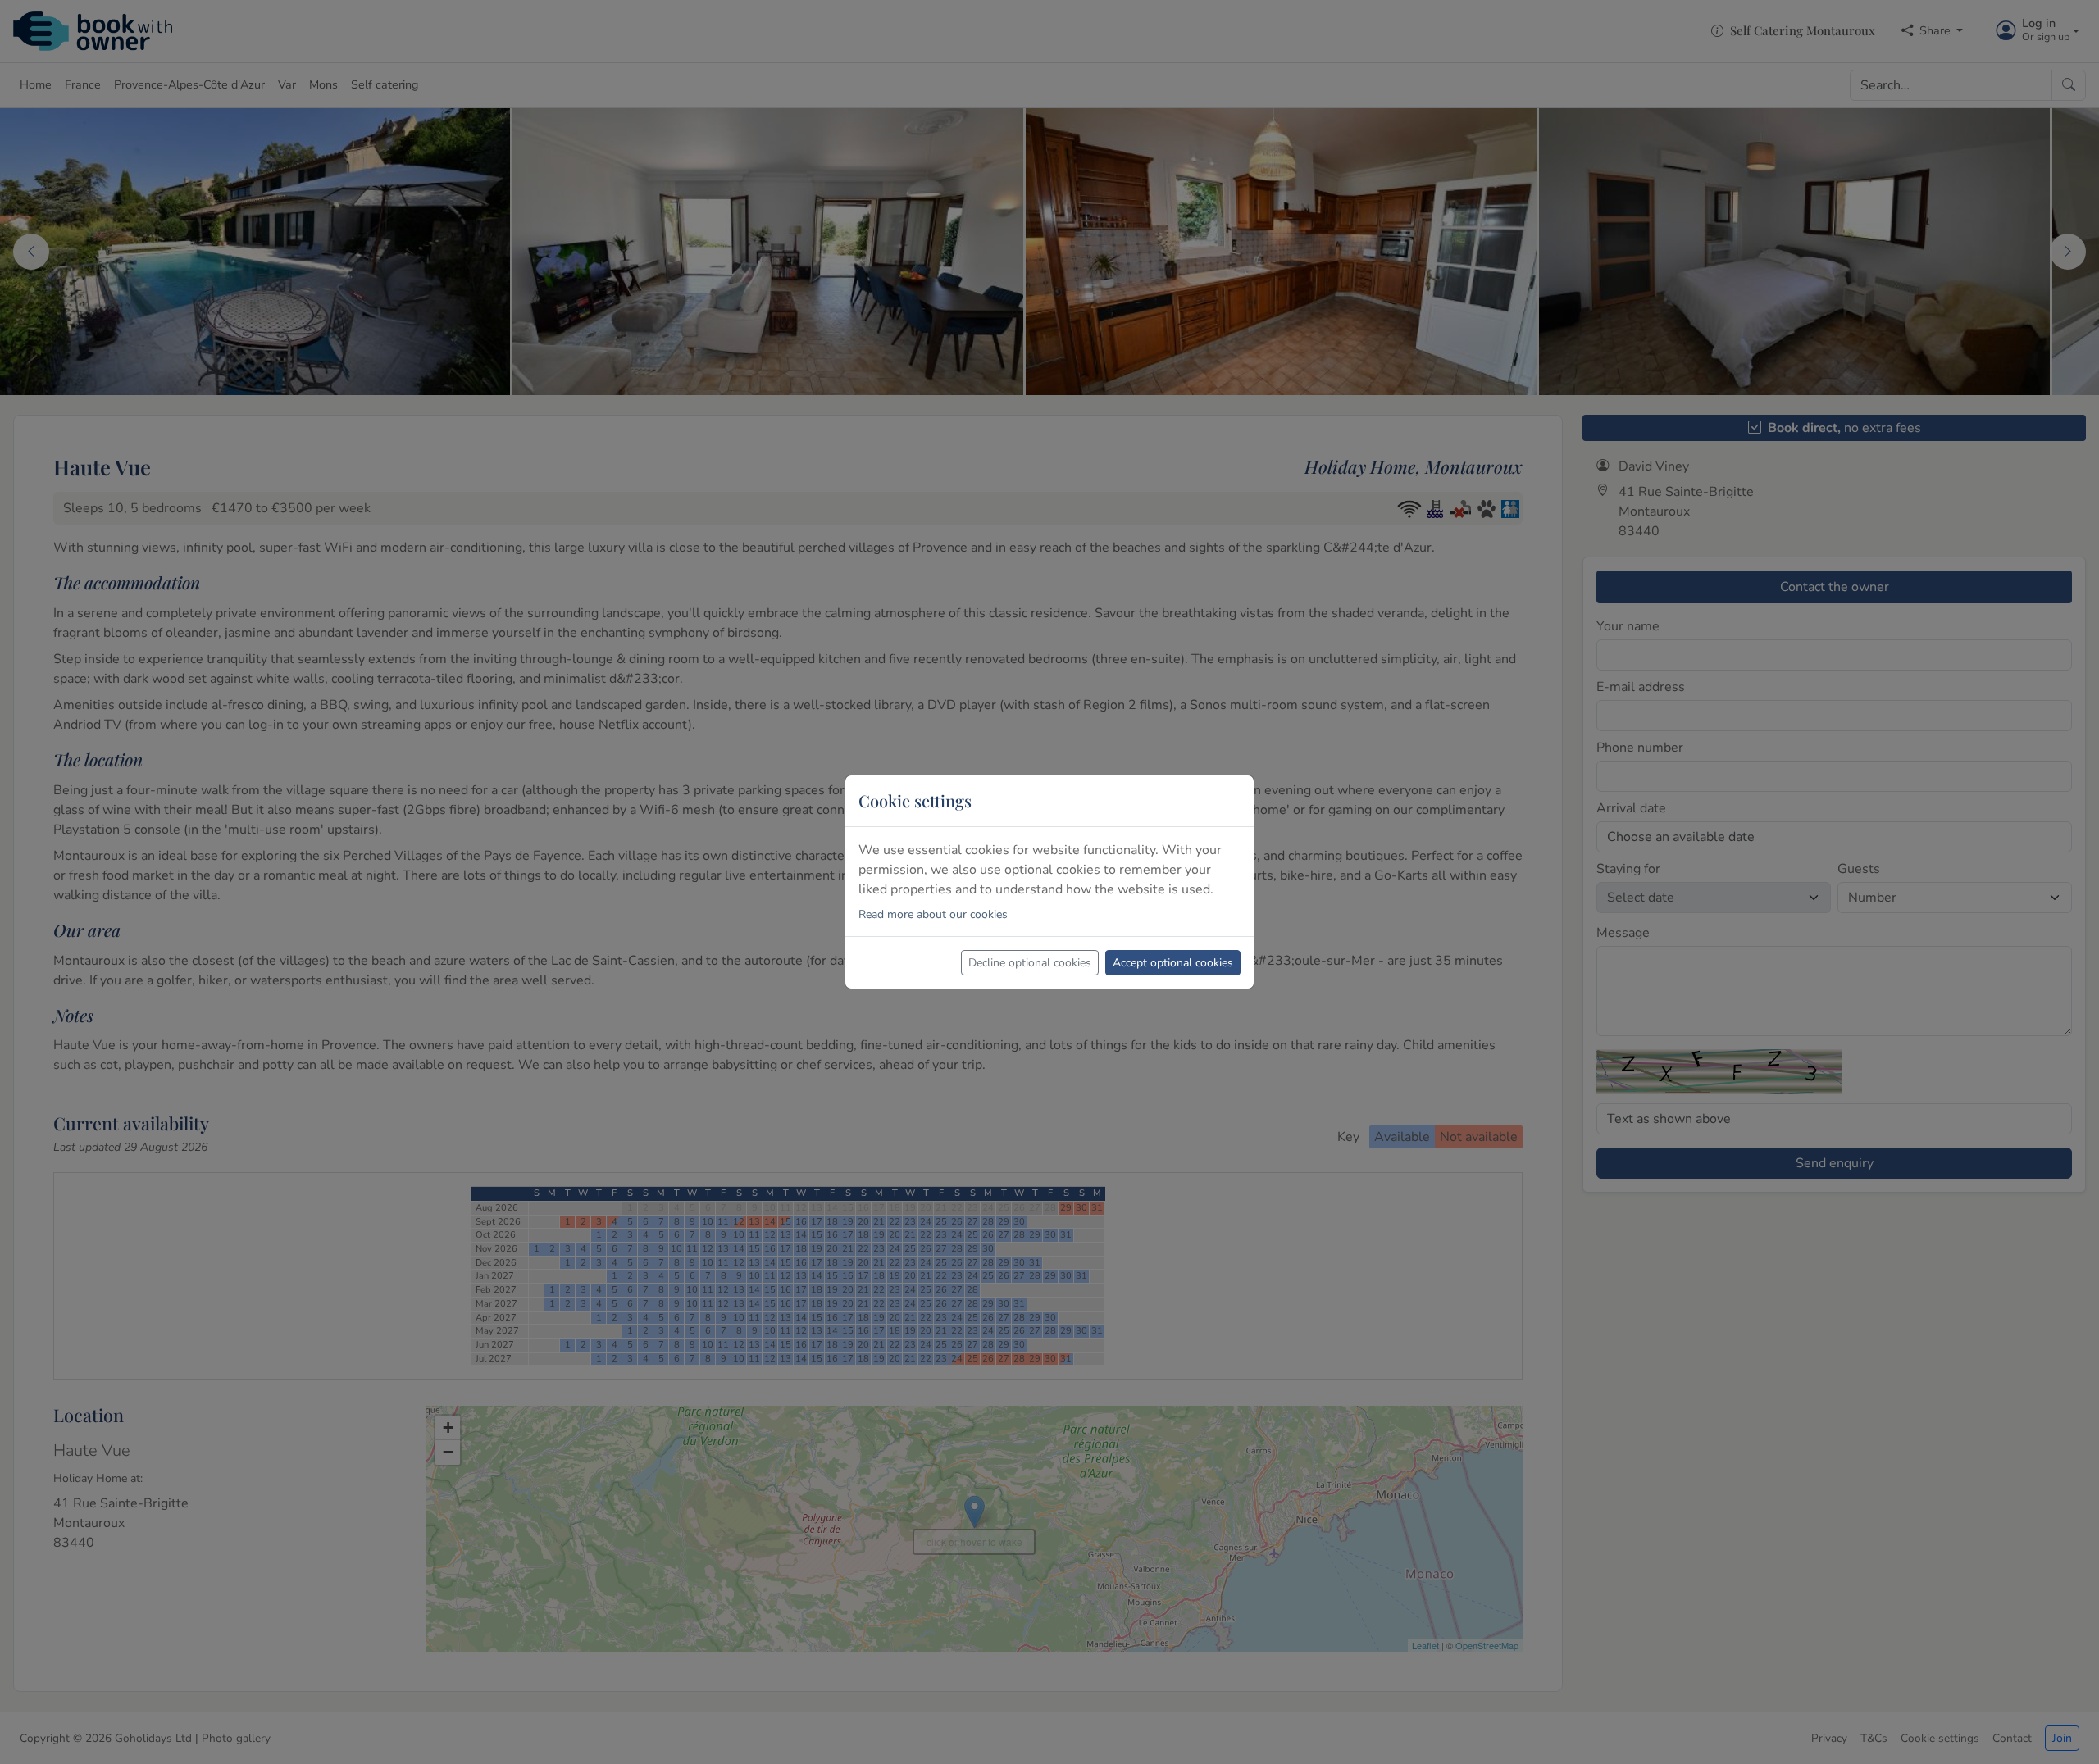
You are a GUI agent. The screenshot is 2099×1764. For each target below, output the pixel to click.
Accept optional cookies (1173, 963)
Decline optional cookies (1030, 963)
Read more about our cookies (933, 914)
